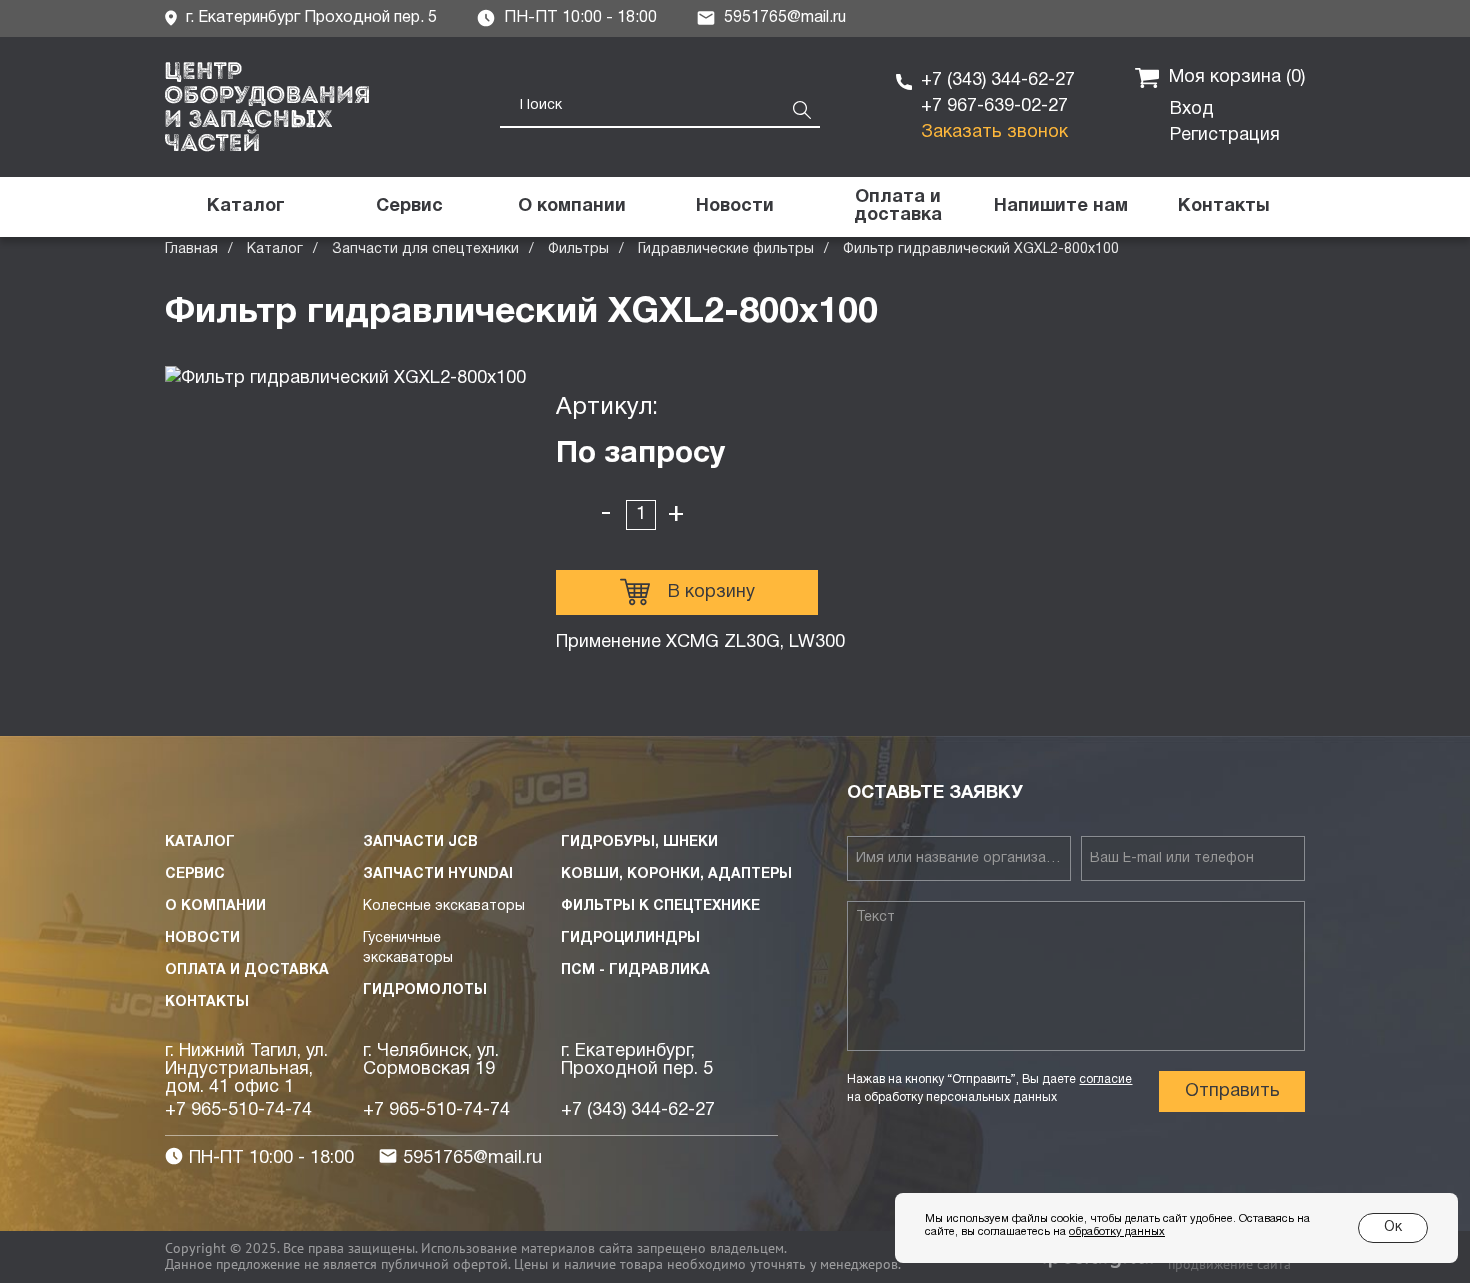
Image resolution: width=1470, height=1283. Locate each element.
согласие (1105, 1079)
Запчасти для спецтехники (425, 249)
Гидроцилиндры (630, 938)
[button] (1060, 207)
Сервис (195, 874)
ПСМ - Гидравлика (635, 970)
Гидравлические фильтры (726, 249)
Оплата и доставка (247, 970)
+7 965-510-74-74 (238, 1110)
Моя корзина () (1237, 77)
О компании (215, 906)
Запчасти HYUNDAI (438, 874)
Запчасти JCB (420, 842)
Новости (202, 938)
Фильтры (578, 249)
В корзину (711, 592)
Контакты (207, 1002)
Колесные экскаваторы (444, 906)
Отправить (1232, 1091)
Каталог (275, 249)
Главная (191, 249)
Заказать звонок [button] (994, 132)
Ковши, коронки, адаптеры (676, 874)
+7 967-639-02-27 (994, 106)
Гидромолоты (425, 990)
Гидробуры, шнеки (639, 842)
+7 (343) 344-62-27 (998, 80)
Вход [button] (1192, 109)
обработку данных (1117, 1232)
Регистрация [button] (1225, 135)
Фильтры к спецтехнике (660, 906)
